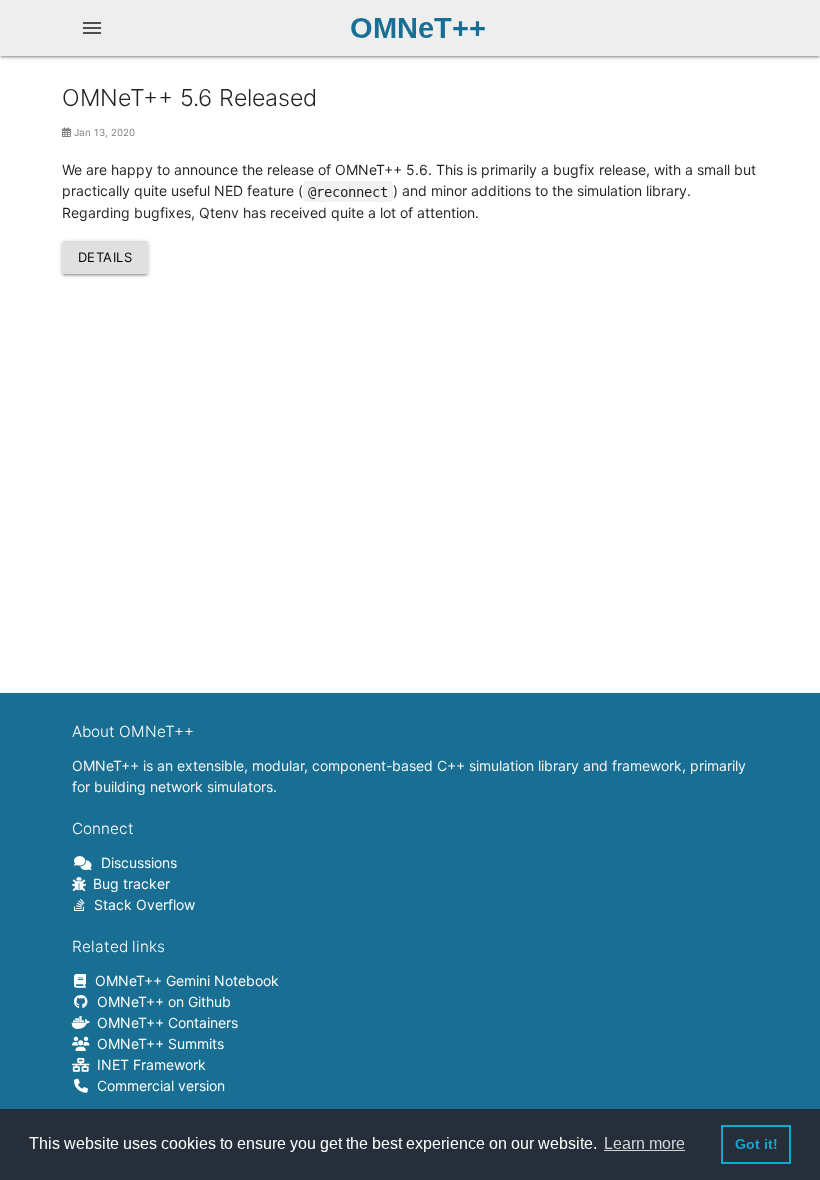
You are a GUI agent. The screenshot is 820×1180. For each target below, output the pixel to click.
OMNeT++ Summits (157, 1043)
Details (105, 257)
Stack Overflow (141, 904)
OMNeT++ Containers (164, 1022)
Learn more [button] (644, 1143)
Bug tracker (128, 883)
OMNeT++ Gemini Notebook (183, 980)
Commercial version (157, 1085)
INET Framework (148, 1064)
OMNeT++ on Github (160, 1001)
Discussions (135, 862)
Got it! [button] (756, 1144)
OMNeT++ (418, 27)
